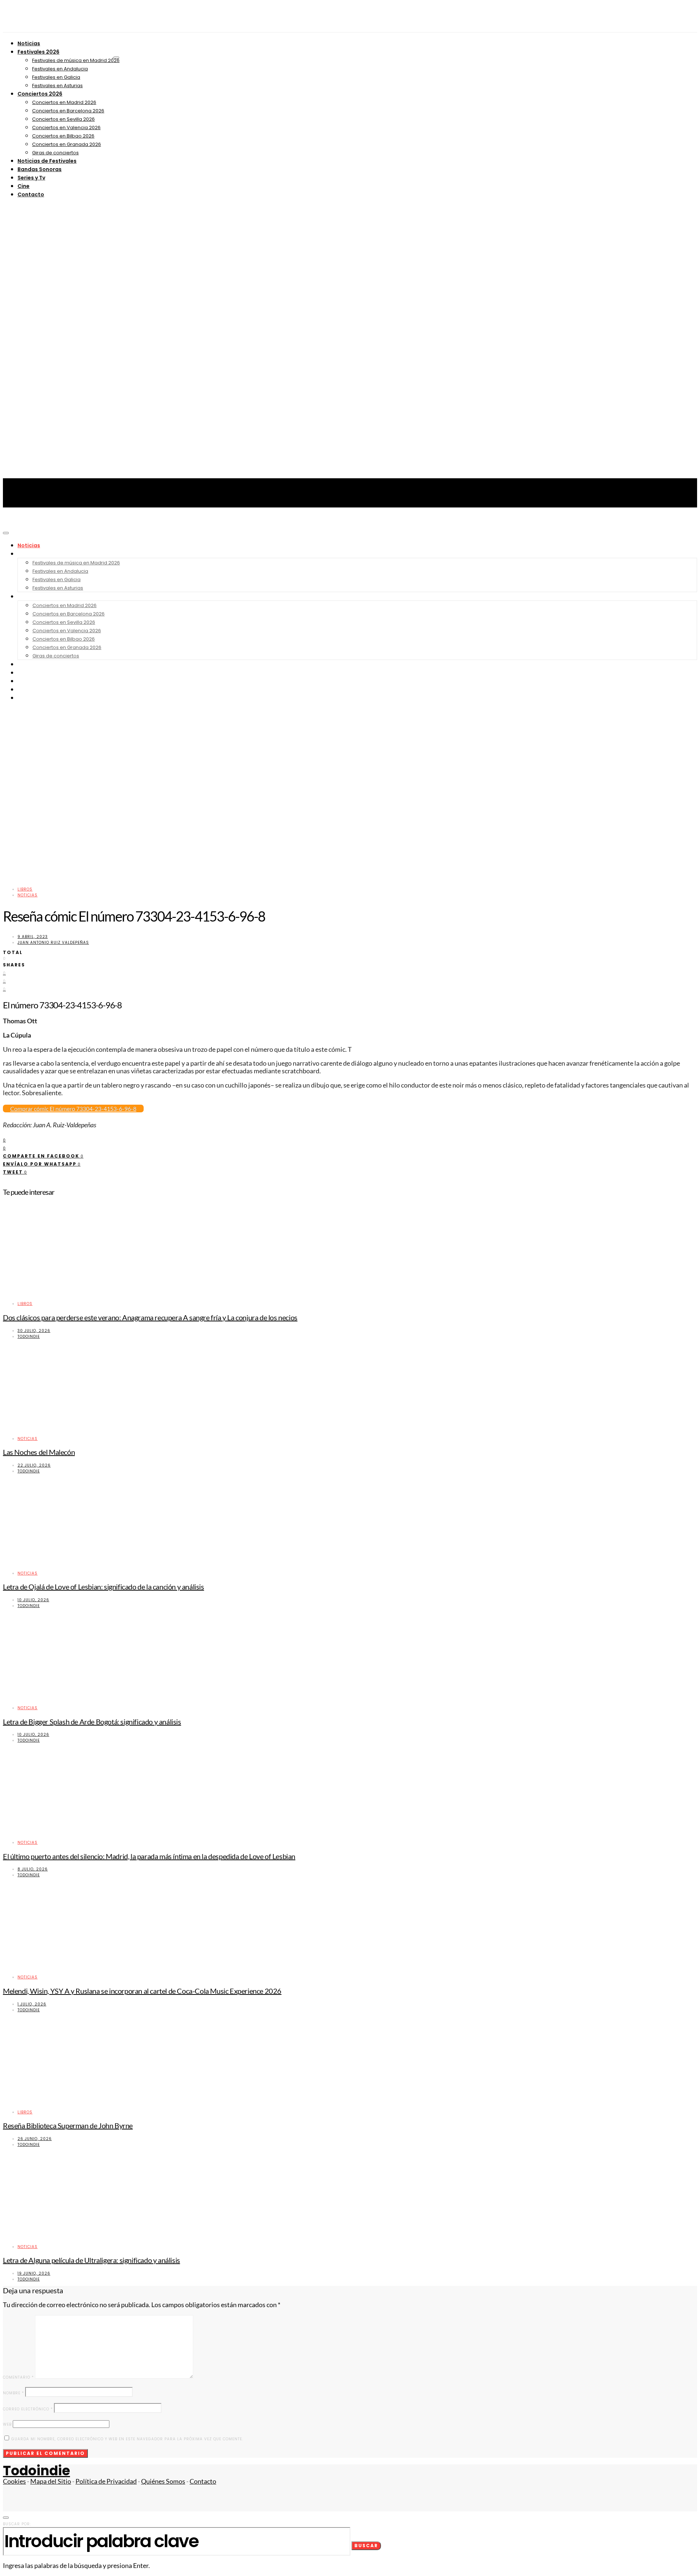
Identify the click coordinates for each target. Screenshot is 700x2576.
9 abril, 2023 (33, 937)
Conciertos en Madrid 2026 (64, 102)
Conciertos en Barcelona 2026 (68, 111)
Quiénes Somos (163, 2481)
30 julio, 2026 (34, 1331)
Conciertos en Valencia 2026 (66, 128)
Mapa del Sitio (51, 2481)
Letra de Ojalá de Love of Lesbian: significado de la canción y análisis (104, 1587)
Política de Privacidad (106, 2481)
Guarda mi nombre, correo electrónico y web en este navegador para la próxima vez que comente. (127, 2439)
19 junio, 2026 (34, 2273)
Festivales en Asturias (57, 86)
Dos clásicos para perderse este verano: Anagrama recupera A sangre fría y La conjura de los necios (150, 1317)
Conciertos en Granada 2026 (67, 144)
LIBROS (25, 889)
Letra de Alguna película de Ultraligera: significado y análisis (92, 2260)
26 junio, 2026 (35, 2139)
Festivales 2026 (38, 52)
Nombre (13, 2393)
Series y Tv (31, 178)
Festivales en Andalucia (60, 69)
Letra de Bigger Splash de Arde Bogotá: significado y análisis (92, 1722)
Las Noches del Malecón (39, 1452)
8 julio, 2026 (33, 1869)
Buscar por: (17, 2524)
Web (7, 2424)
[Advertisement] (350, 576)
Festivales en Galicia (56, 77)
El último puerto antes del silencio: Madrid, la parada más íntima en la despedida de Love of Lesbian (149, 1856)
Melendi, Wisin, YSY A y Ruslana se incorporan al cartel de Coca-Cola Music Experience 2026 (142, 1991)
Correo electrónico (28, 2409)
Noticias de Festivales (47, 161)
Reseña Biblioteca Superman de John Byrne (68, 2125)
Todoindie (29, 1337)
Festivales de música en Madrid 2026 (76, 60)
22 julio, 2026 (34, 1465)
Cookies (14, 2481)
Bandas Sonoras (40, 169)
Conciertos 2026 (40, 94)
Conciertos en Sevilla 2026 (63, 119)
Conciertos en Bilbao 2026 (63, 136)
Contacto (31, 194)
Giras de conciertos (55, 153)
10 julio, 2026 (33, 1600)
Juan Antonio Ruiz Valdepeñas (53, 943)
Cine (24, 186)
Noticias (29, 43)
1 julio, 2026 (32, 2004)
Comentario (18, 2377)
